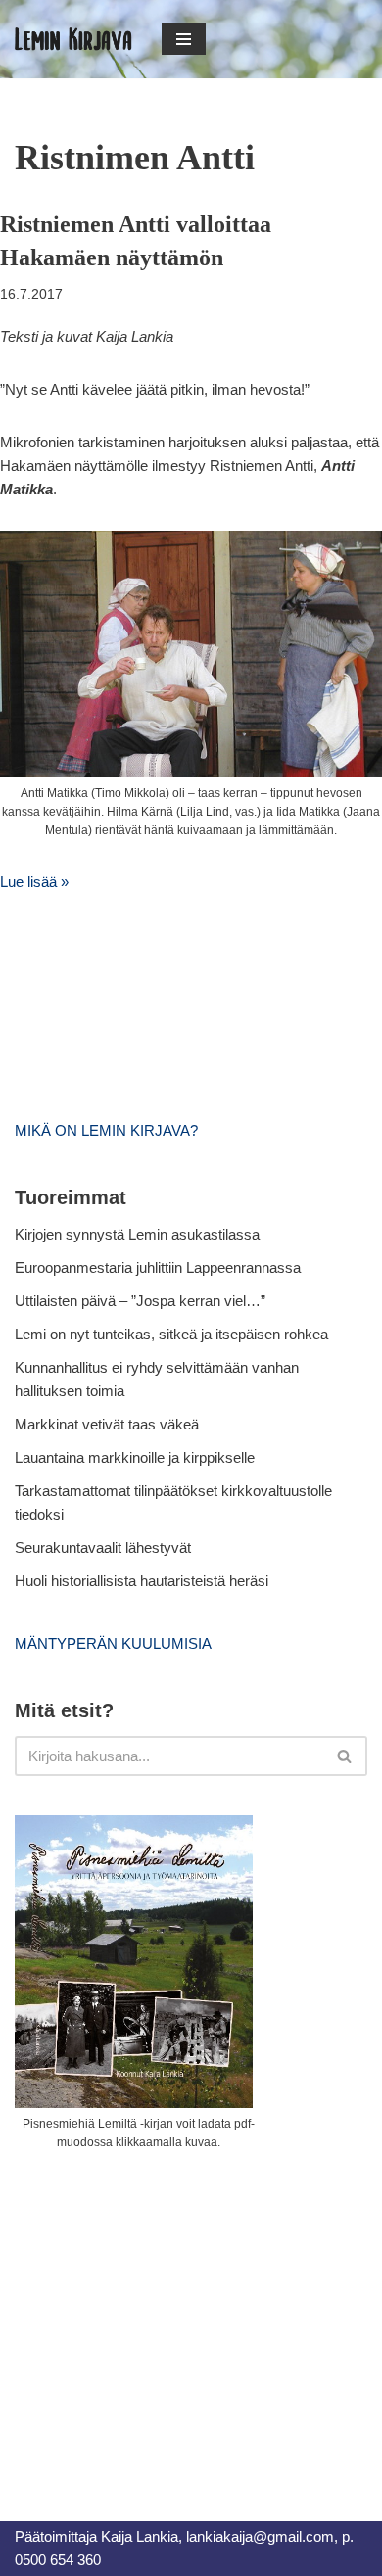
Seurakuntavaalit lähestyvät (103, 1547)
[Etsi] (345, 1756)
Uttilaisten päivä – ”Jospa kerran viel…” (142, 1301)
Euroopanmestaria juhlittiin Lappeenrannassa (160, 1267)
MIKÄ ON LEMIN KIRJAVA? (106, 1130)
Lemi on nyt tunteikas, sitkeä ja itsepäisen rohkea (171, 1334)
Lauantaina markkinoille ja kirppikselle (135, 1457)
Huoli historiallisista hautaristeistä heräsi (142, 1581)
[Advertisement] (162, 2314)
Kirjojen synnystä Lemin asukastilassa (137, 1234)
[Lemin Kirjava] (73, 39)
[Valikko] (184, 39)
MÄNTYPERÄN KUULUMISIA (113, 1643)
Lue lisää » (34, 882)
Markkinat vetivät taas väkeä (107, 1424)
